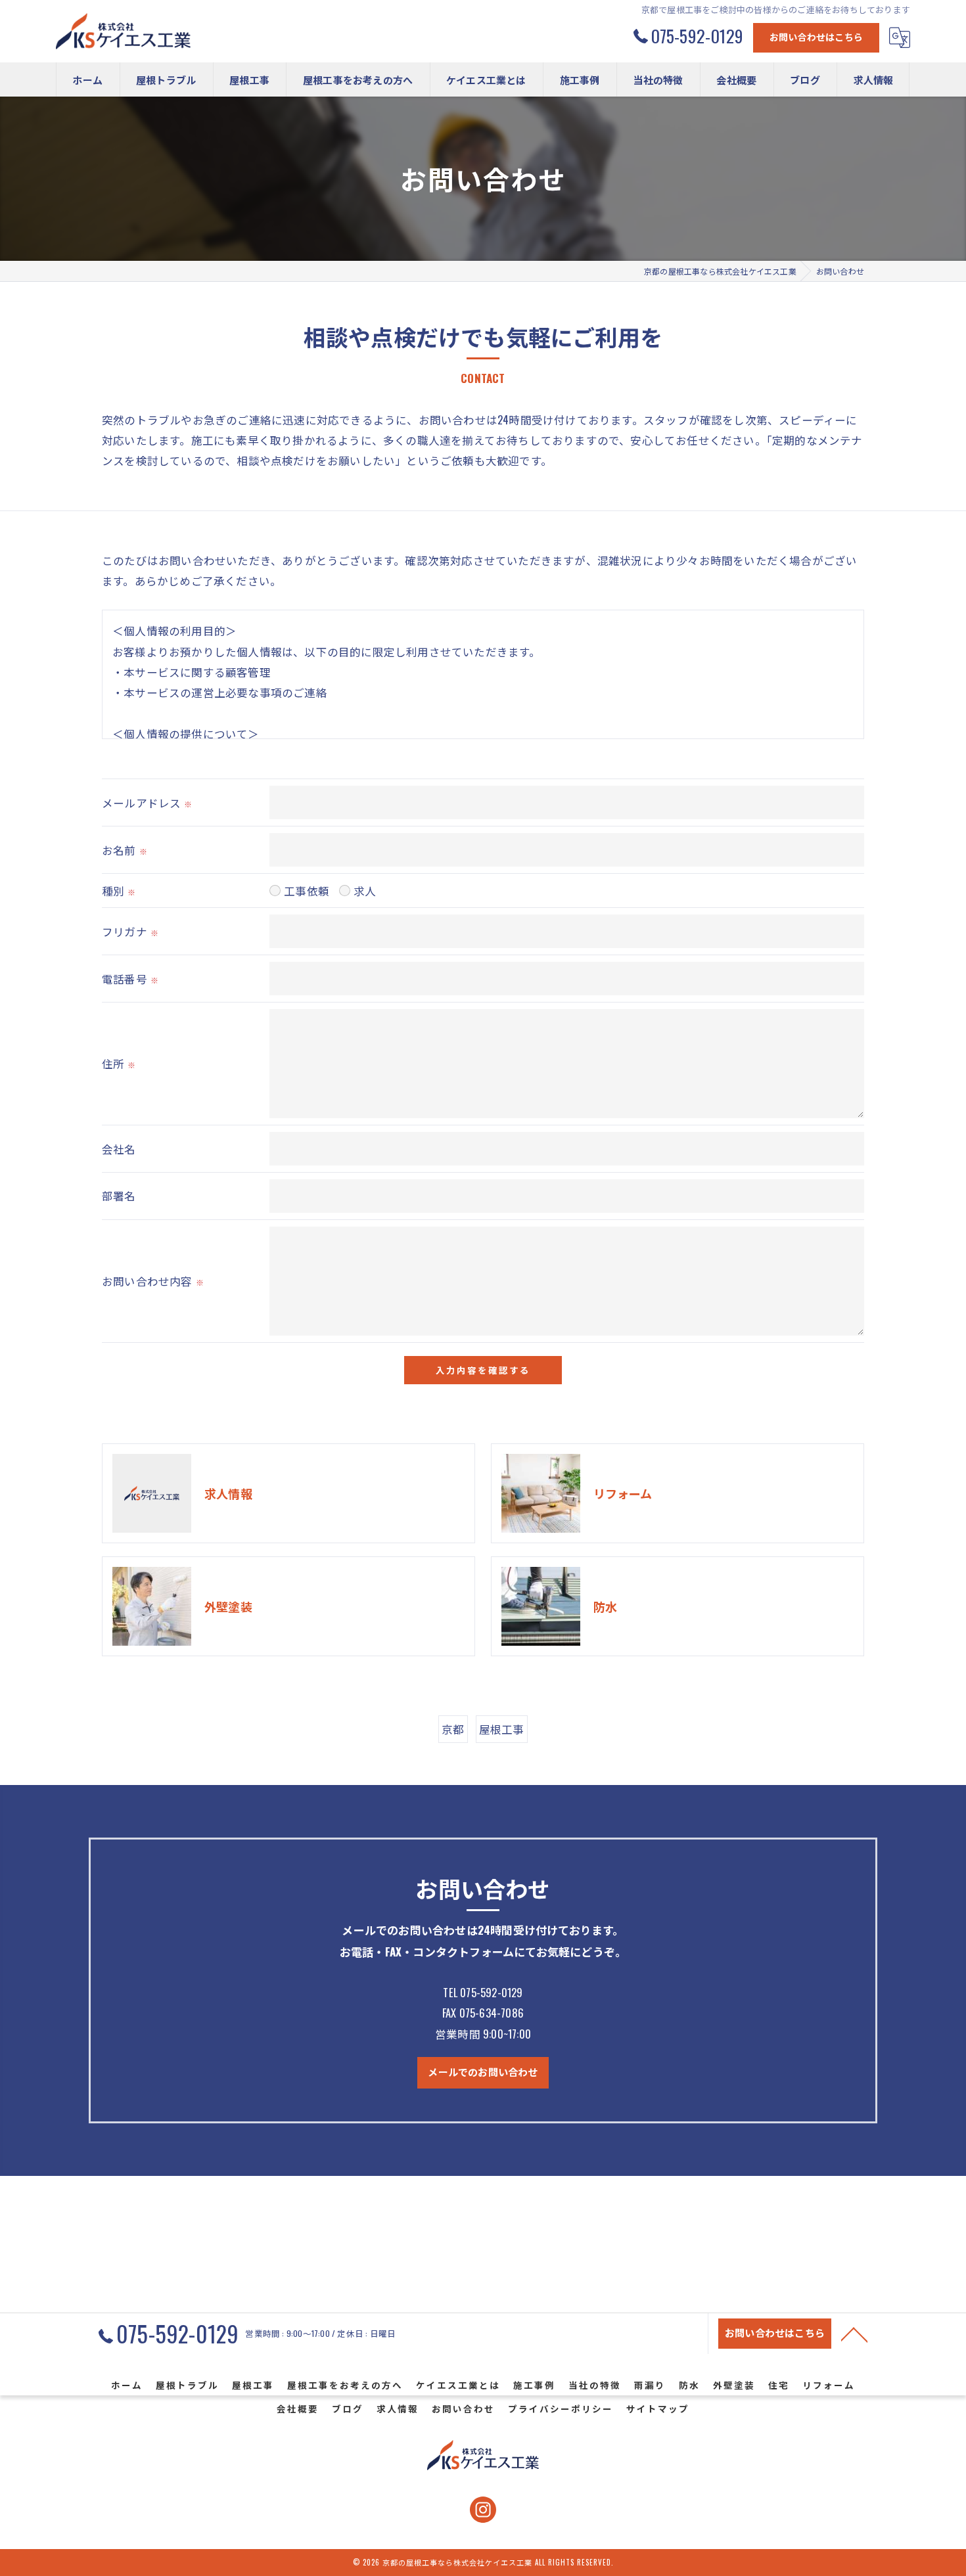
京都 (453, 1729)
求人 (365, 891)
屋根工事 (502, 1729)
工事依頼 (307, 891)
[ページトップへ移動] (854, 2334)
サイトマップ (658, 2408)
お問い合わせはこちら (816, 36)
